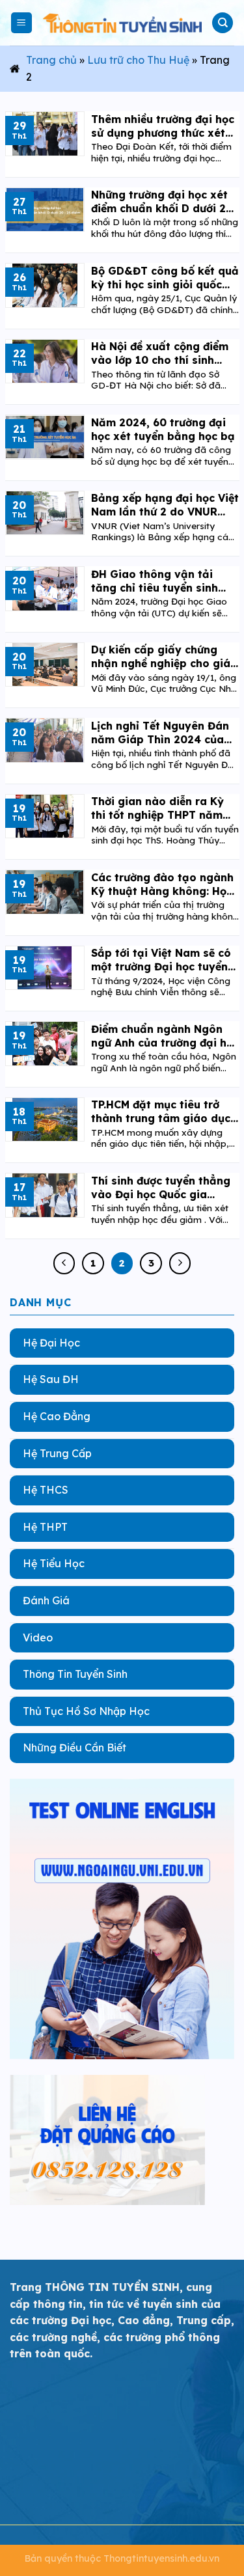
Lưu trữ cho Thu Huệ (138, 60)
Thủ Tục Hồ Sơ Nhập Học (86, 1710)
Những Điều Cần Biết (75, 1747)
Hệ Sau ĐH (51, 1379)
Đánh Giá (46, 1600)
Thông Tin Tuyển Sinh (75, 1674)
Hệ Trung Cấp (57, 1453)
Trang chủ (51, 60)
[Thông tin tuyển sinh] (122, 23)
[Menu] (22, 23)
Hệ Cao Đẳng (57, 1416)
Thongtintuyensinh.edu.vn (161, 2558)
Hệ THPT (45, 1526)
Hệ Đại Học (51, 1342)
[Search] (223, 23)
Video (38, 1637)
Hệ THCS (46, 1490)
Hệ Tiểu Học (54, 1563)
